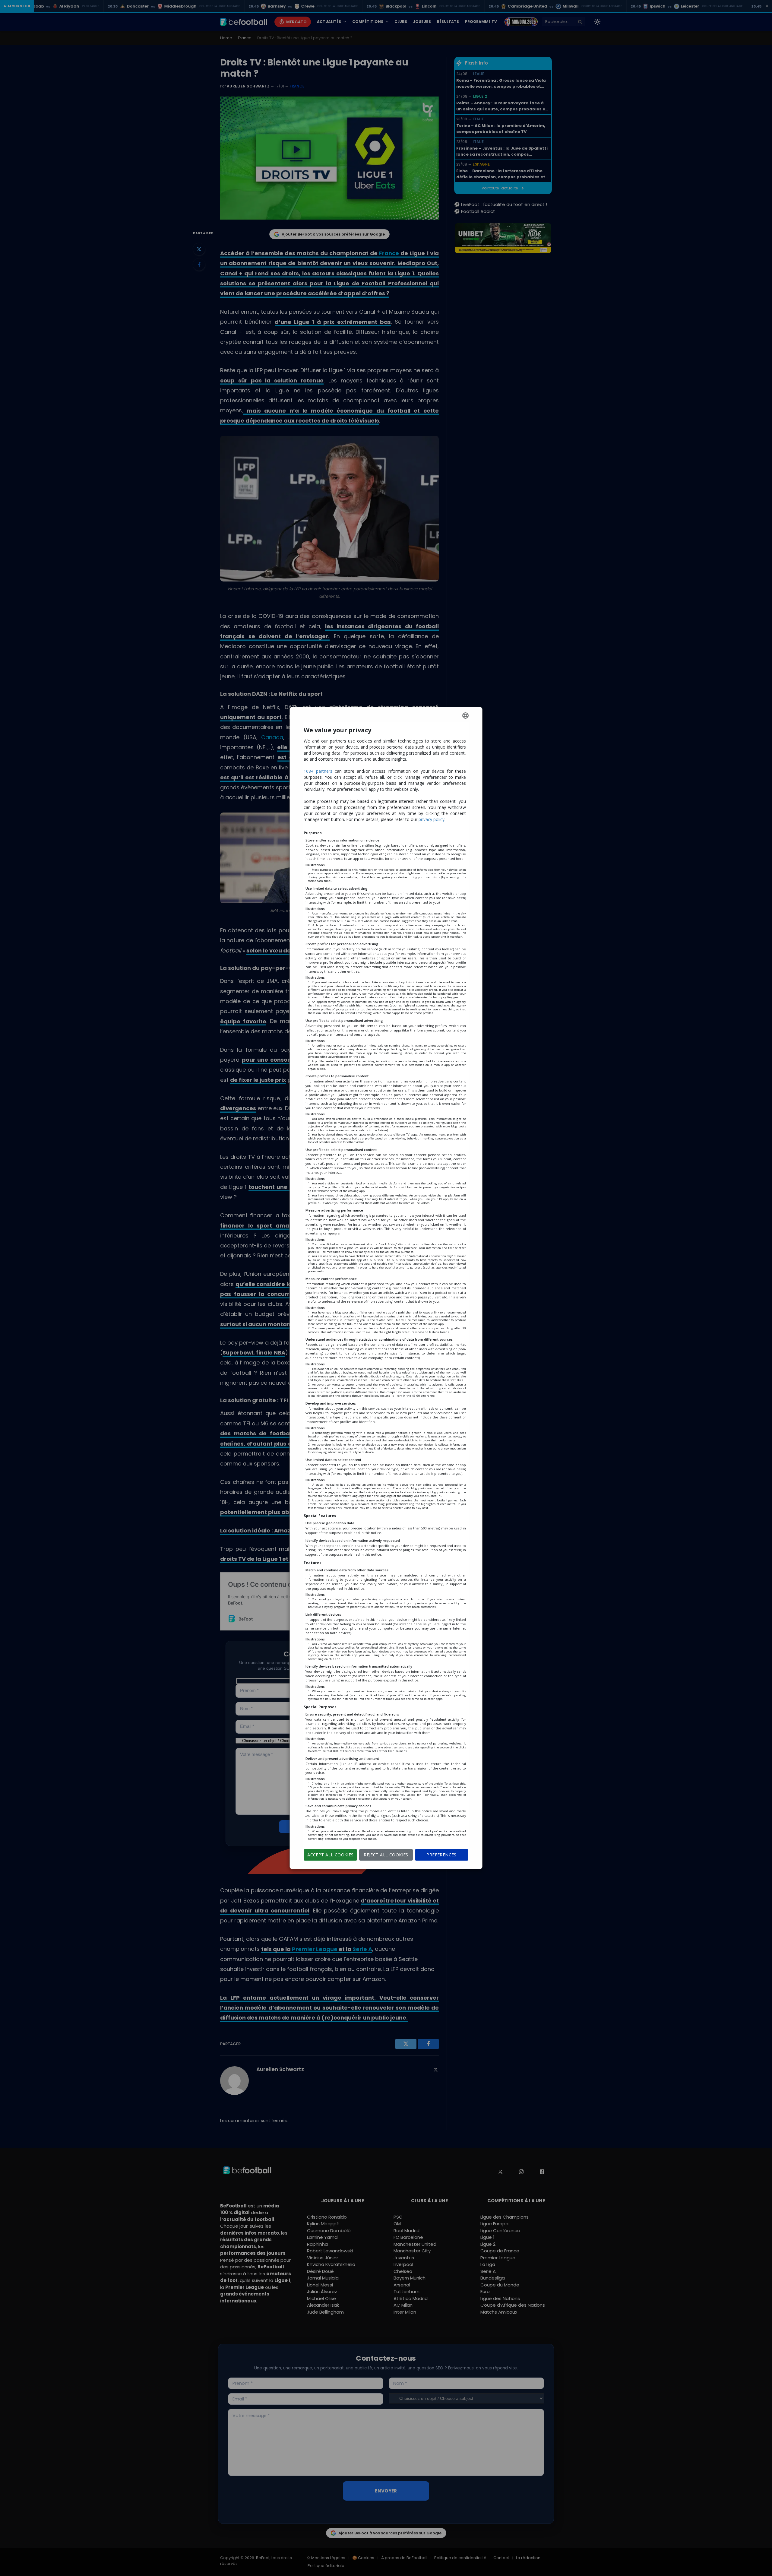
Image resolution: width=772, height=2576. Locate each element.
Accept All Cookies (331, 1855)
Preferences (441, 1855)
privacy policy (432, 819)
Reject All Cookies (386, 1855)
